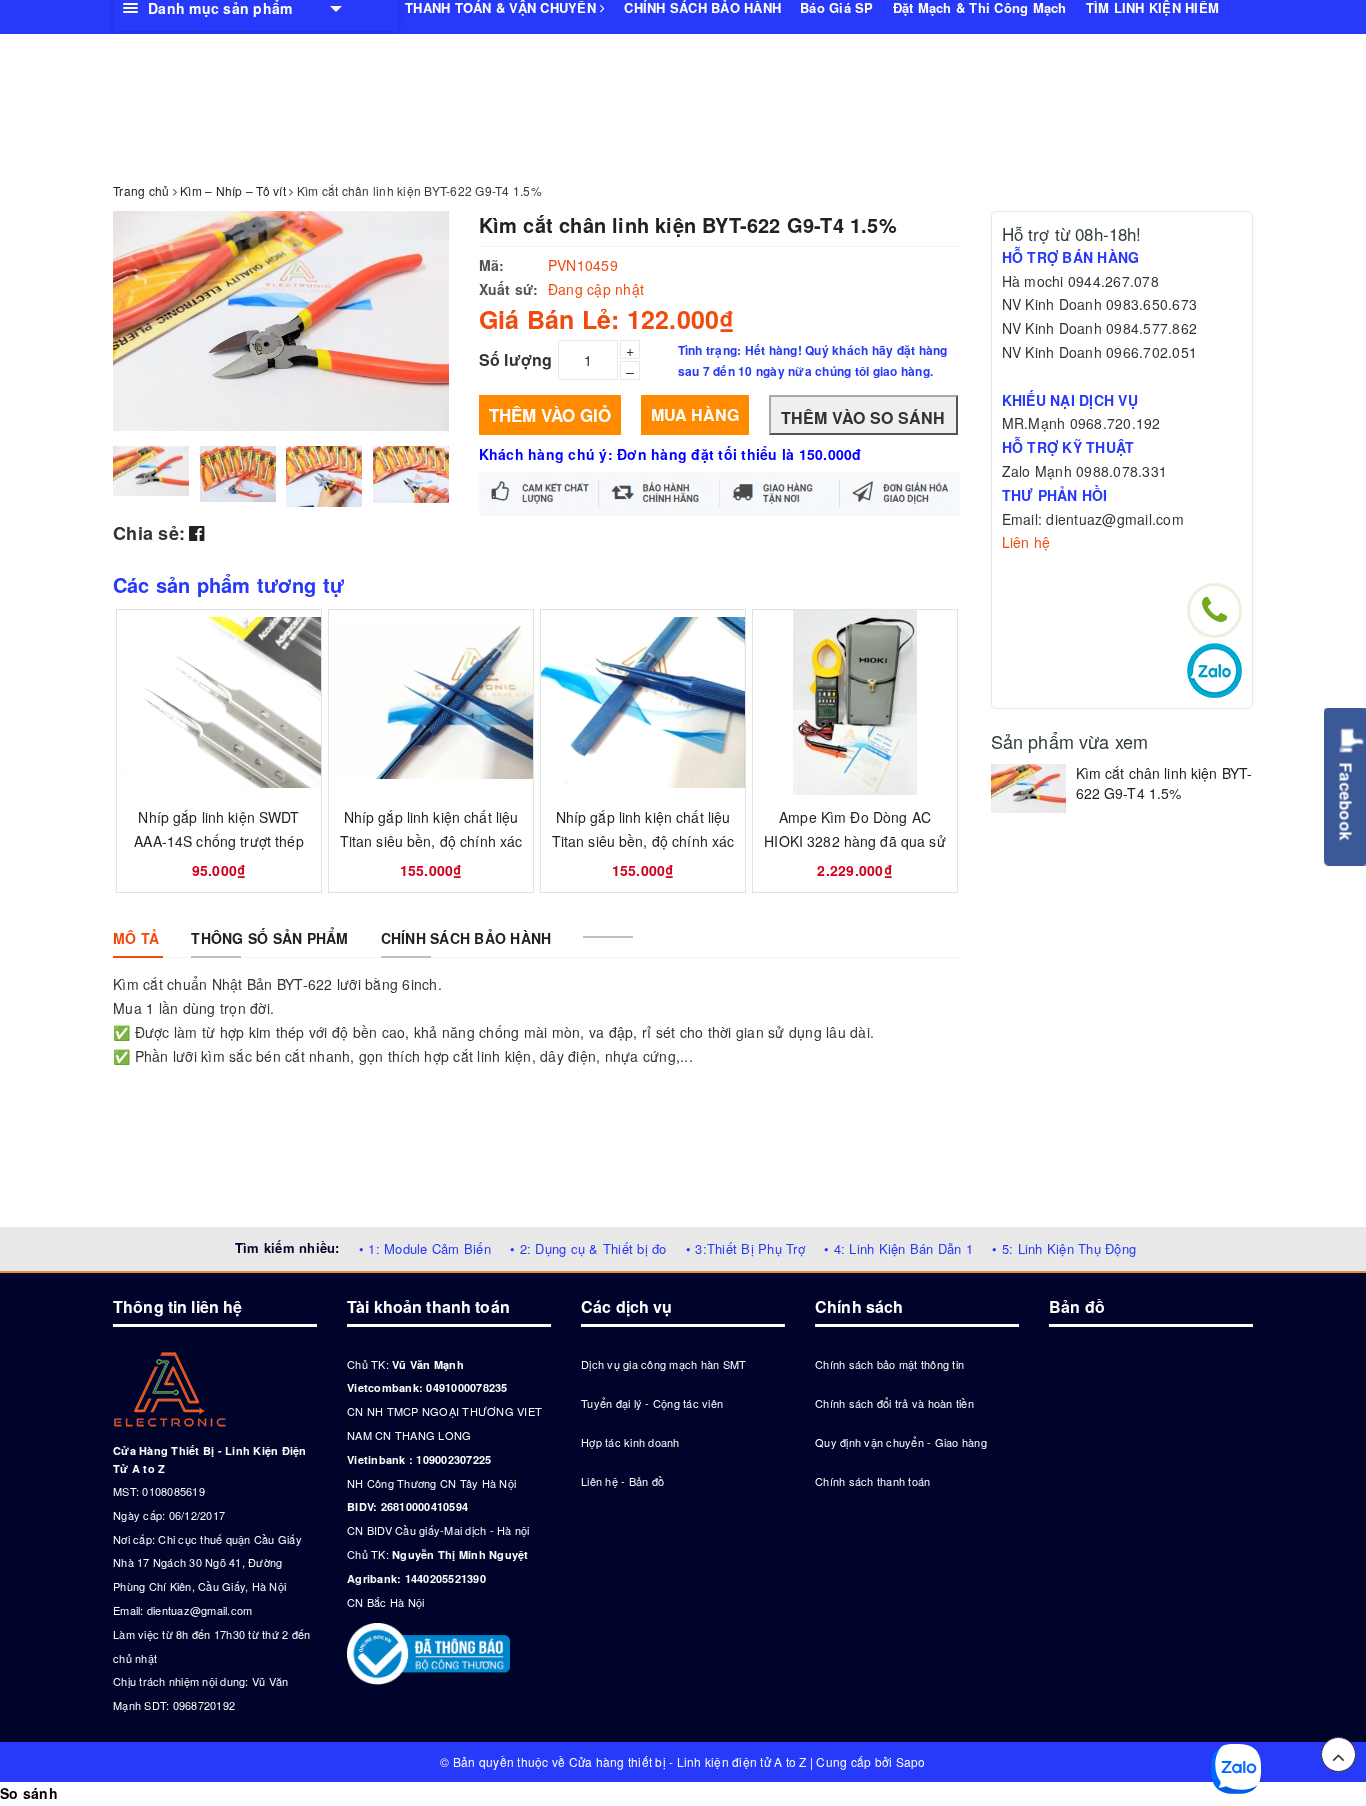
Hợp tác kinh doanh (630, 1442)
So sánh (29, 1793)
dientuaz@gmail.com (200, 1610)
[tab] (136, 938)
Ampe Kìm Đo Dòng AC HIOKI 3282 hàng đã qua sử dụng (855, 841)
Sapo (911, 1761)
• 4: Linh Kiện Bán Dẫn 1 (898, 1248)
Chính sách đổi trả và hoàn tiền (894, 1403)
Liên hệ (1026, 542)
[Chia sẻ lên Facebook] (196, 532)
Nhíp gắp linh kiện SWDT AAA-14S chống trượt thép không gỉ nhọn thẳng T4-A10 (219, 841)
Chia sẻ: (149, 533)
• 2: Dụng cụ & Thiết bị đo (588, 1248)
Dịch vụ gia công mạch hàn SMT (663, 1364)
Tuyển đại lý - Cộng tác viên (652, 1403)
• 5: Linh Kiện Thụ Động (1064, 1248)
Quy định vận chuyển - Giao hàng (901, 1442)
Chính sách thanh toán (872, 1481)
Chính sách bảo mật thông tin (889, 1364)
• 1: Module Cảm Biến (425, 1248)
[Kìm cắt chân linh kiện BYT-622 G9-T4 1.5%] (1028, 788)
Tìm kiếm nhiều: (287, 1247)
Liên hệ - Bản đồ (622, 1481)
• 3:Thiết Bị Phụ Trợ (745, 1248)
